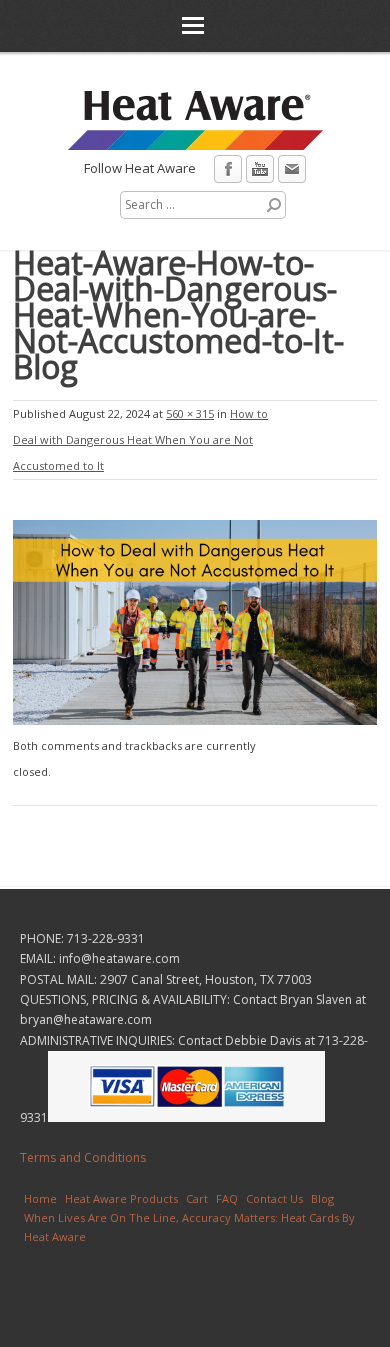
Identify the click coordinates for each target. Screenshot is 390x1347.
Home (40, 1198)
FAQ (227, 1198)
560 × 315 (190, 413)
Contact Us (274, 1198)
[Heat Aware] (195, 142)
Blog (322, 1198)
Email (292, 169)
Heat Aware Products (121, 1198)
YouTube (260, 169)
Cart (197, 1198)
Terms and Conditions (83, 1157)
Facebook (228, 169)
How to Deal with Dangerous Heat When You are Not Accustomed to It (140, 439)
